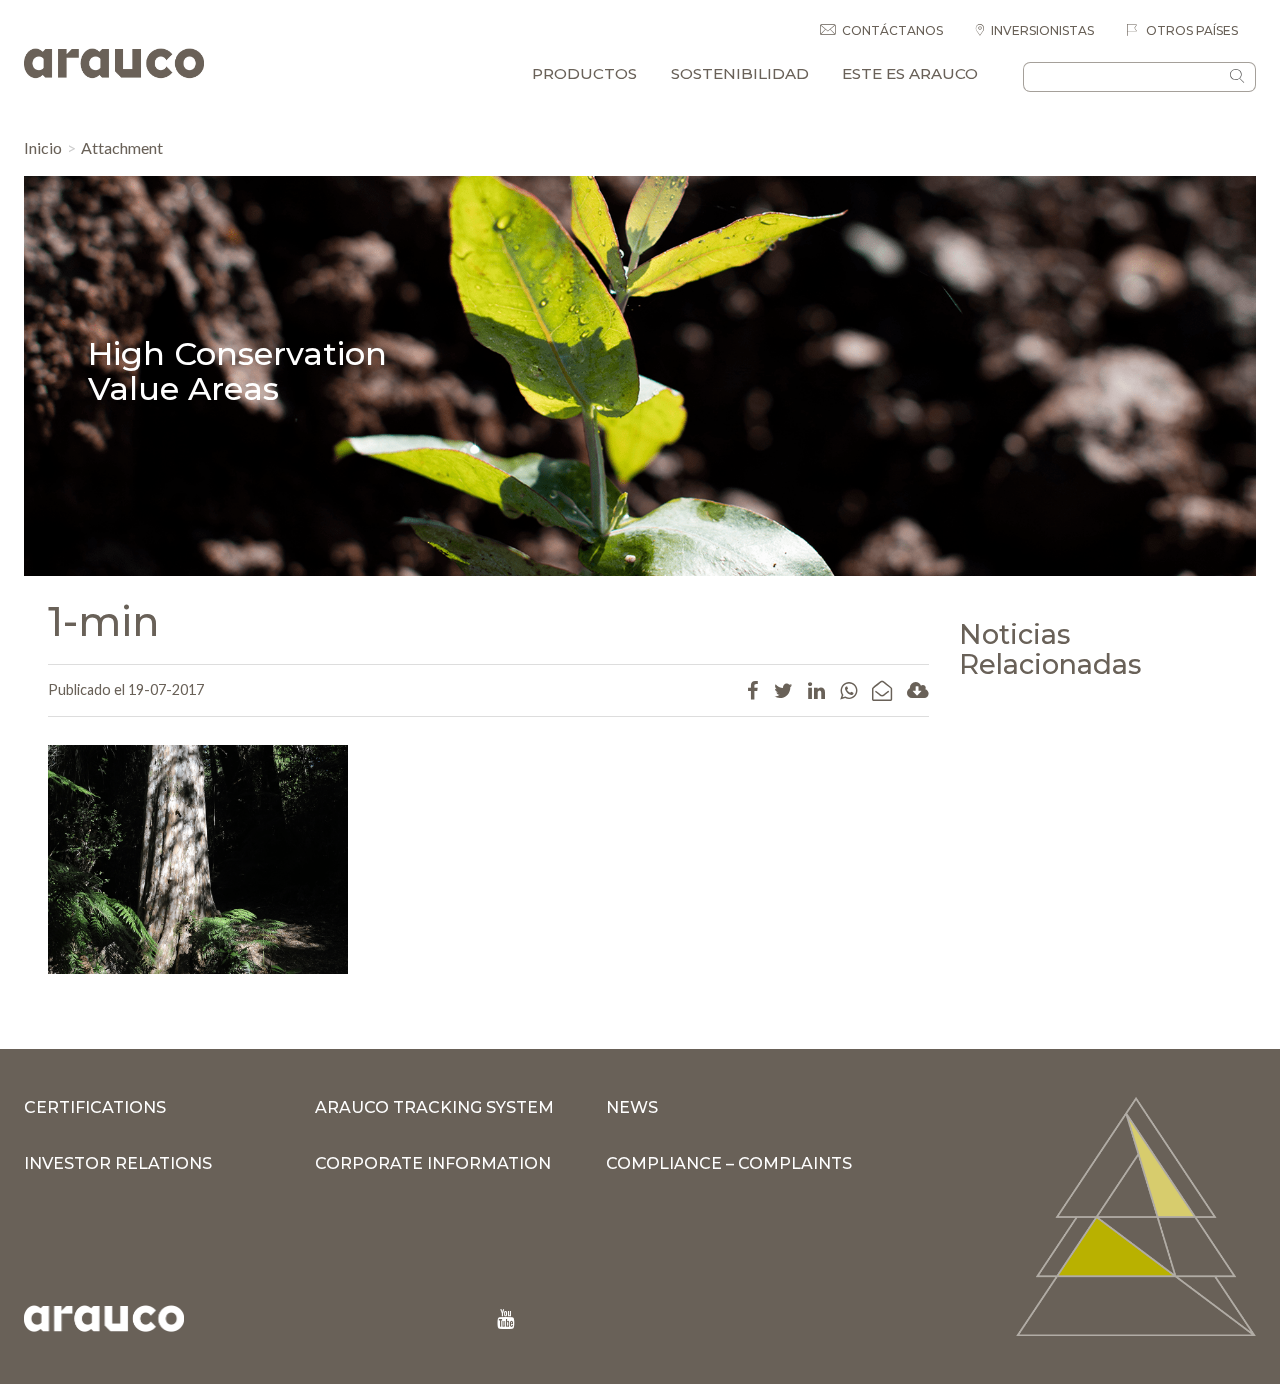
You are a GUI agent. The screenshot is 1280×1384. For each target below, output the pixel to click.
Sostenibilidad (740, 73)
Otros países (1190, 30)
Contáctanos (892, 30)
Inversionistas (1042, 30)
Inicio (43, 147)
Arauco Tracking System (434, 1107)
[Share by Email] (882, 690)
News (632, 1107)
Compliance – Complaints (729, 1163)
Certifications (95, 1107)
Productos (584, 73)
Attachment (122, 147)
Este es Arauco (910, 73)
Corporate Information (433, 1163)
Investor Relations (118, 1163)
